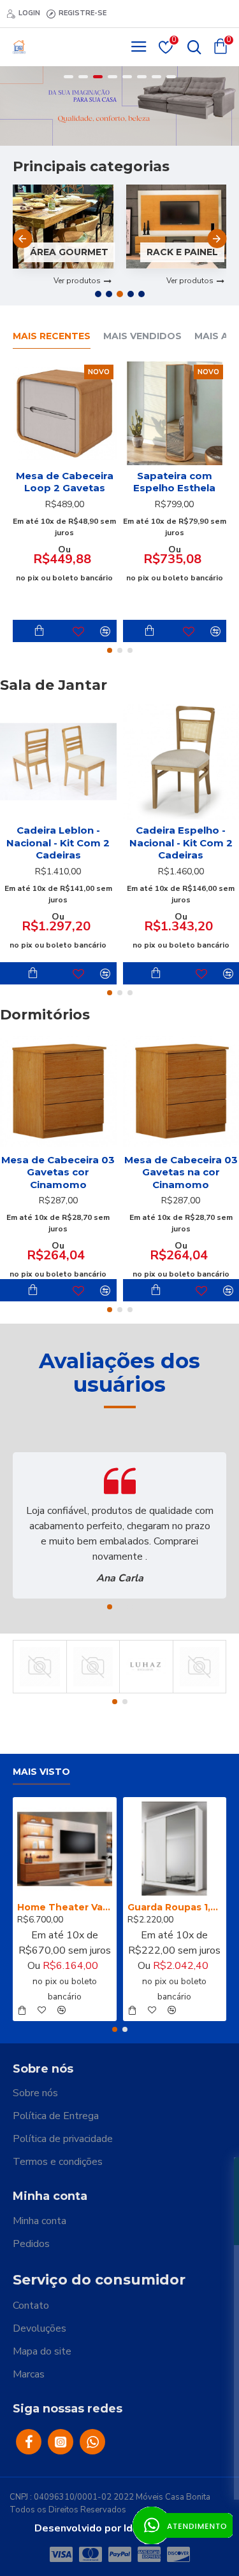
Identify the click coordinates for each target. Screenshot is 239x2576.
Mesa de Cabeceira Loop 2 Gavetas (65, 482)
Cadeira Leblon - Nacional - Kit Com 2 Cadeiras (58, 843)
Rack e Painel (182, 252)
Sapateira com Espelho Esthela (174, 482)
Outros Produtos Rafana (200, 1691)
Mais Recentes (52, 336)
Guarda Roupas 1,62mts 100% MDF (175, 1907)
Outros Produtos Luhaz (146, 1691)
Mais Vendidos (142, 336)
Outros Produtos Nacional (93, 1691)
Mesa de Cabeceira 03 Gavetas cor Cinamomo (58, 1172)
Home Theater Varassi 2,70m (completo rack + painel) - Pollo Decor (65, 1907)
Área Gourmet (69, 252)
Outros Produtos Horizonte (40, 1691)
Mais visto (41, 1772)
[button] (22, 239)
